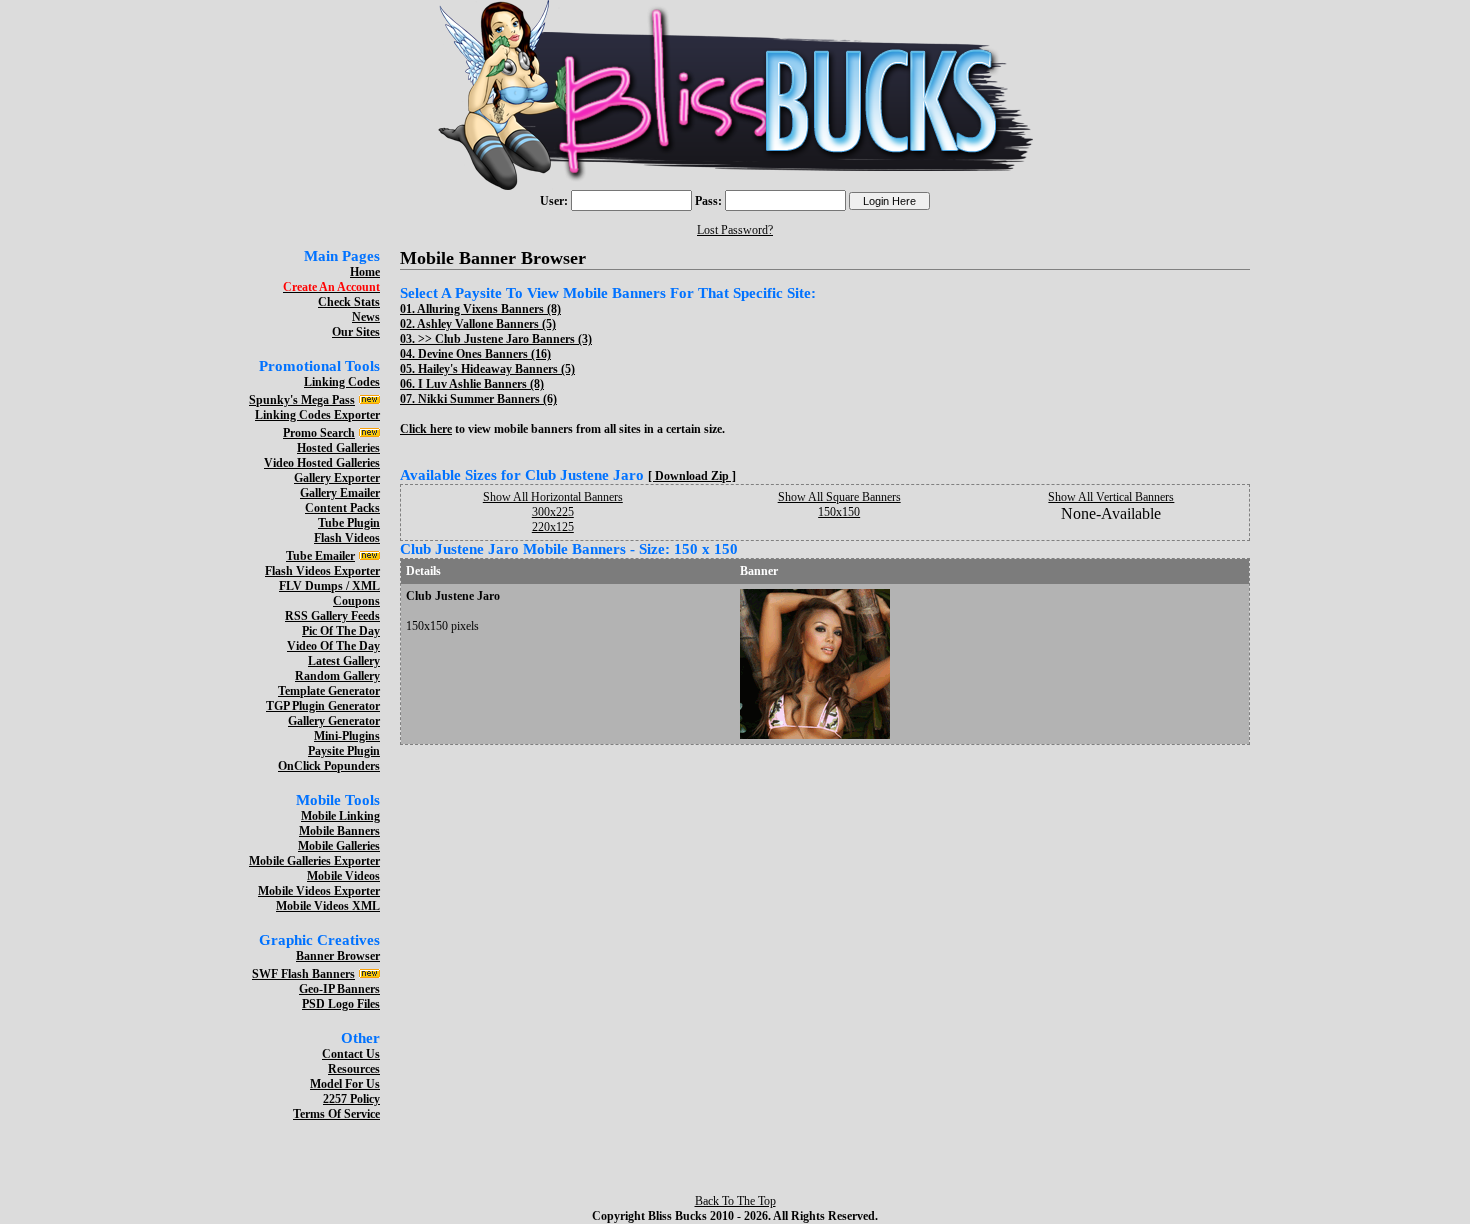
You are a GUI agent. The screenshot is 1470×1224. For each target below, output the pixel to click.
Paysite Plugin (344, 751)
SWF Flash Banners (303, 974)
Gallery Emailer (340, 493)
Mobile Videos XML (328, 906)
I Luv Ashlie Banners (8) (481, 384)
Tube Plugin (349, 523)
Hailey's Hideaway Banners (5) (496, 369)
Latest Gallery (344, 661)
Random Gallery (337, 676)
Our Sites (356, 332)
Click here (426, 429)
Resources (354, 1069)
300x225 (553, 512)
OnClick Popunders (329, 766)
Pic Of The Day (341, 631)
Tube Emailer (320, 556)
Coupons (356, 601)
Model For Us (345, 1084)
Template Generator (329, 691)
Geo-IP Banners (339, 989)
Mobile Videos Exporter (319, 891)
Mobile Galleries (339, 846)
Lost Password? (735, 230)
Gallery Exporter (337, 478)
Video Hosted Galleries (322, 463)
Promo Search (319, 433)
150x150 (839, 512)
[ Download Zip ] (692, 476)
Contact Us (351, 1054)
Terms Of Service (336, 1114)
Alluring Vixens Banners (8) (489, 309)
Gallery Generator (334, 721)
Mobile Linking (340, 816)
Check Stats (349, 302)
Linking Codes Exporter (317, 415)
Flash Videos (347, 538)
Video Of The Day (333, 646)
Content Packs (342, 508)
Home (365, 272)
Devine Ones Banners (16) (484, 354)
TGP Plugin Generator (323, 706)
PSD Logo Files (341, 1004)
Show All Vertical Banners (1111, 497)
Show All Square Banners (839, 497)
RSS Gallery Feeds (332, 616)
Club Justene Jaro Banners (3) (513, 339)
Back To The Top (735, 1201)
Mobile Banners (339, 831)
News (366, 317)
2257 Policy (351, 1099)
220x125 (553, 527)
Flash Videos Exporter (322, 571)
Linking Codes (342, 382)
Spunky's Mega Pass (302, 400)
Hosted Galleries (338, 448)
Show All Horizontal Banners (553, 497)
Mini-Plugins (347, 736)
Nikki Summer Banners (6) (487, 399)
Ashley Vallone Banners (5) (486, 324)
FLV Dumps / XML (329, 586)
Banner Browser (338, 956)
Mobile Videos (343, 876)
